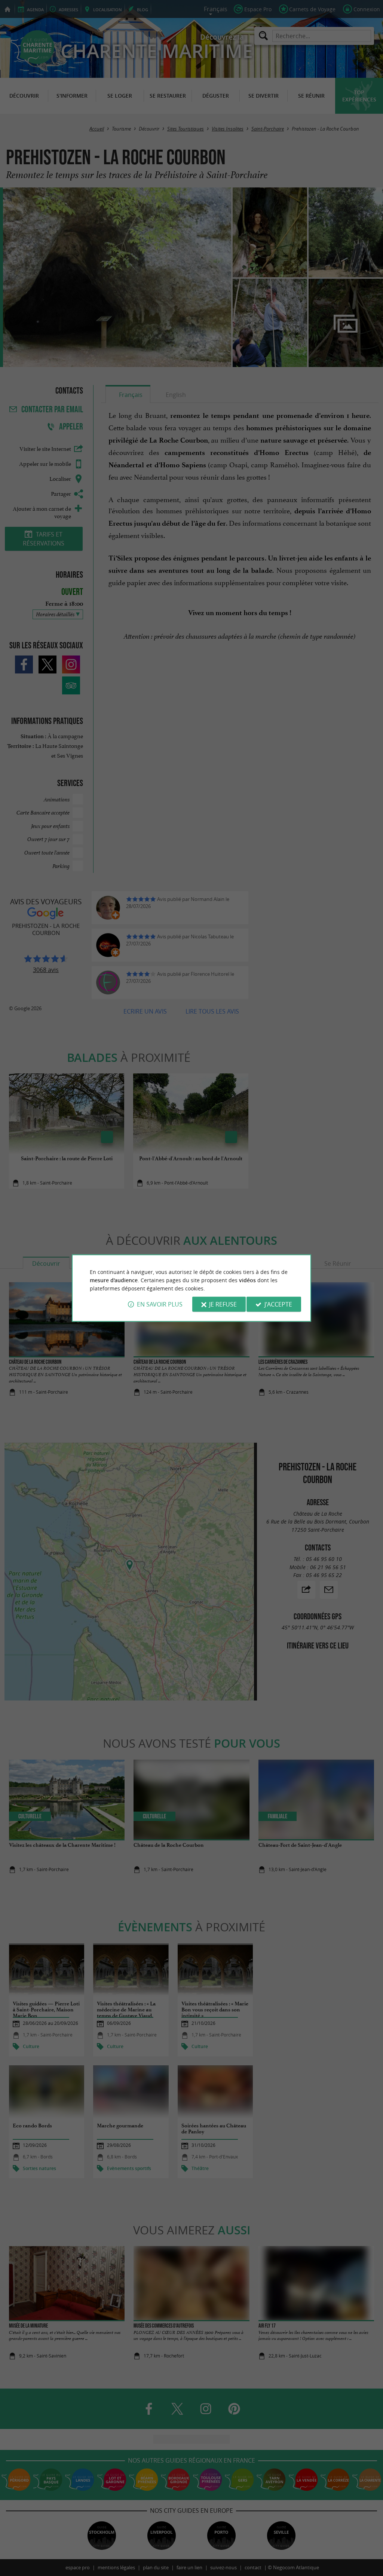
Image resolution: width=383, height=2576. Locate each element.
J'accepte (278, 1304)
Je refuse (223, 1304)
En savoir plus (160, 1304)
